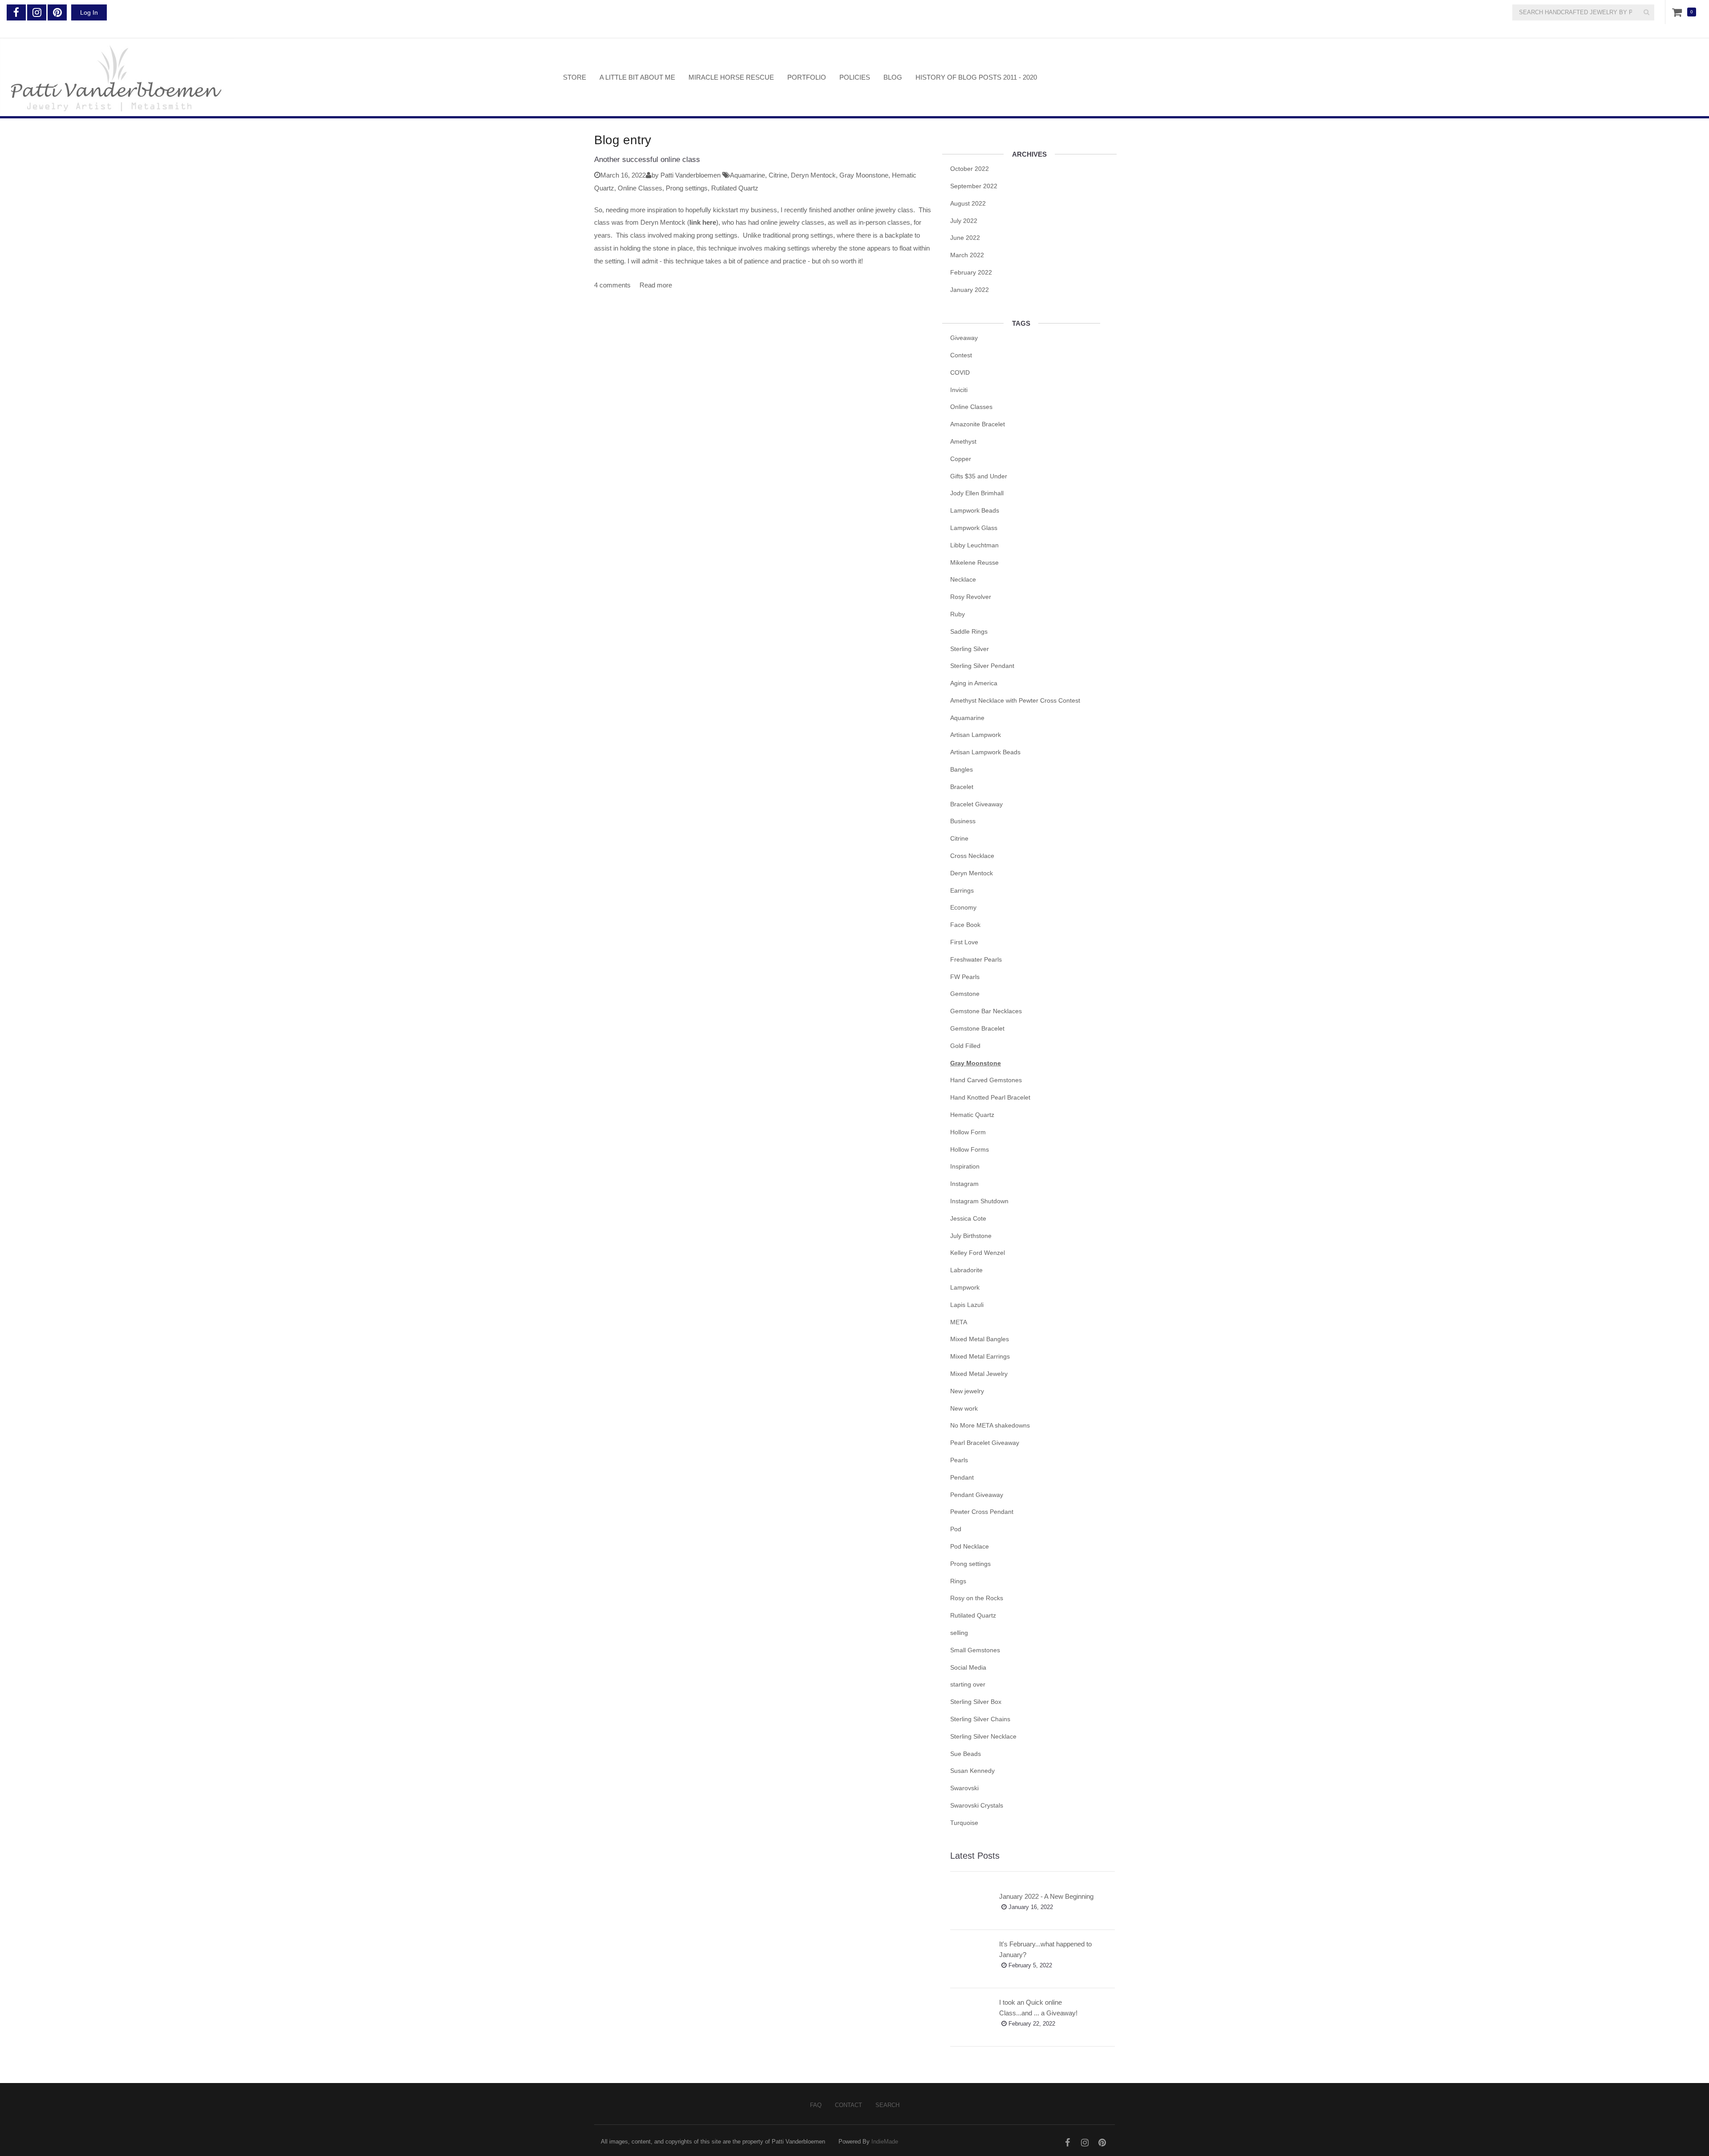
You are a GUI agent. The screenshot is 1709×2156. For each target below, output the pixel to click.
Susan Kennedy (972, 1771)
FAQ (816, 2105)
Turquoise (964, 1823)
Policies (855, 77)
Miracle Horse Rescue (731, 77)
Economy (963, 907)
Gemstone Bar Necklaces (986, 1011)
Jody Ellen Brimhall (977, 493)
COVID (960, 372)
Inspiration (965, 1166)
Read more (656, 285)
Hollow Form (968, 1132)
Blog (893, 77)
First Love (964, 942)
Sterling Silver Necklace (983, 1736)
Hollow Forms (970, 1149)
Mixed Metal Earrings (980, 1356)
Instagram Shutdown (979, 1201)
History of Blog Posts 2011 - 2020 (976, 77)
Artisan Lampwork (976, 735)
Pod (956, 1529)
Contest (961, 355)
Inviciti (959, 390)
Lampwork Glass (974, 528)
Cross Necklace (972, 856)
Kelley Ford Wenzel (978, 1253)
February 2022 (971, 272)
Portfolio (807, 77)
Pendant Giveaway (977, 1495)
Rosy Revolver (971, 597)
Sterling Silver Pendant (982, 666)
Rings (958, 1581)
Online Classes (640, 188)
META (959, 1322)
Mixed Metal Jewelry (979, 1374)
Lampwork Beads (975, 510)
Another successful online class (647, 160)
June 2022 (965, 238)
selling (959, 1633)
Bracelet (962, 787)
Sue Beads (966, 1754)
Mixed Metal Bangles (980, 1339)
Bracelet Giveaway (976, 804)
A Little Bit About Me (637, 77)
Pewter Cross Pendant (982, 1512)
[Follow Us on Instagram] (37, 12)
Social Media (968, 1667)
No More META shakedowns (990, 1425)
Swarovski (964, 1788)
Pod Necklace (970, 1546)
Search (887, 2105)
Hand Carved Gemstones (986, 1080)
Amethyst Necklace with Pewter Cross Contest (1015, 700)
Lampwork (965, 1287)
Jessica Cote (968, 1218)
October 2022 (970, 169)
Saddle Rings (969, 631)
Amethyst (963, 441)
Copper (961, 459)
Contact (848, 2105)
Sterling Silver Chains (980, 1719)
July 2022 (964, 221)
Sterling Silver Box (976, 1702)
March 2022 (967, 255)
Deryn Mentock (813, 175)
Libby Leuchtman (974, 545)
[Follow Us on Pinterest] (57, 12)
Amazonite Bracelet (978, 424)
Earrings (962, 890)
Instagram (964, 1184)
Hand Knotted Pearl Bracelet (990, 1097)
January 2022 (970, 290)
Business (963, 821)
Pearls (959, 1460)
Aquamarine (747, 175)
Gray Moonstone (864, 175)
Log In (89, 12)
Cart (1679, 12)
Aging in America (974, 683)
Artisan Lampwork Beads (985, 752)
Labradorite (966, 1270)
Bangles (962, 769)
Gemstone (965, 994)
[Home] (275, 77)
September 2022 (974, 186)
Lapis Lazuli (967, 1305)
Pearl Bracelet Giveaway (985, 1443)
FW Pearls (965, 977)
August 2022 (968, 203)
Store (575, 77)
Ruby (958, 614)
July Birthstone (971, 1236)
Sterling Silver (970, 649)
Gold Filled (965, 1046)
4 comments (612, 285)
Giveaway (964, 338)
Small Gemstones (975, 1650)
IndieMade (885, 2142)
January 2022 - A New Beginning (1046, 1896)
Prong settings (687, 188)
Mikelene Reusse (974, 562)
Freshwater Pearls (976, 959)
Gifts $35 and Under (979, 476)
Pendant (962, 1477)
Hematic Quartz (972, 1115)
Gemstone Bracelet (977, 1028)
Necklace (963, 579)
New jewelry (967, 1391)
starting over (968, 1684)
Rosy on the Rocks (977, 1598)
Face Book (965, 925)
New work (964, 1408)
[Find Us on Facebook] (16, 12)
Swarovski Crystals (977, 1805)
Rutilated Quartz (735, 188)
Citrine (778, 175)
